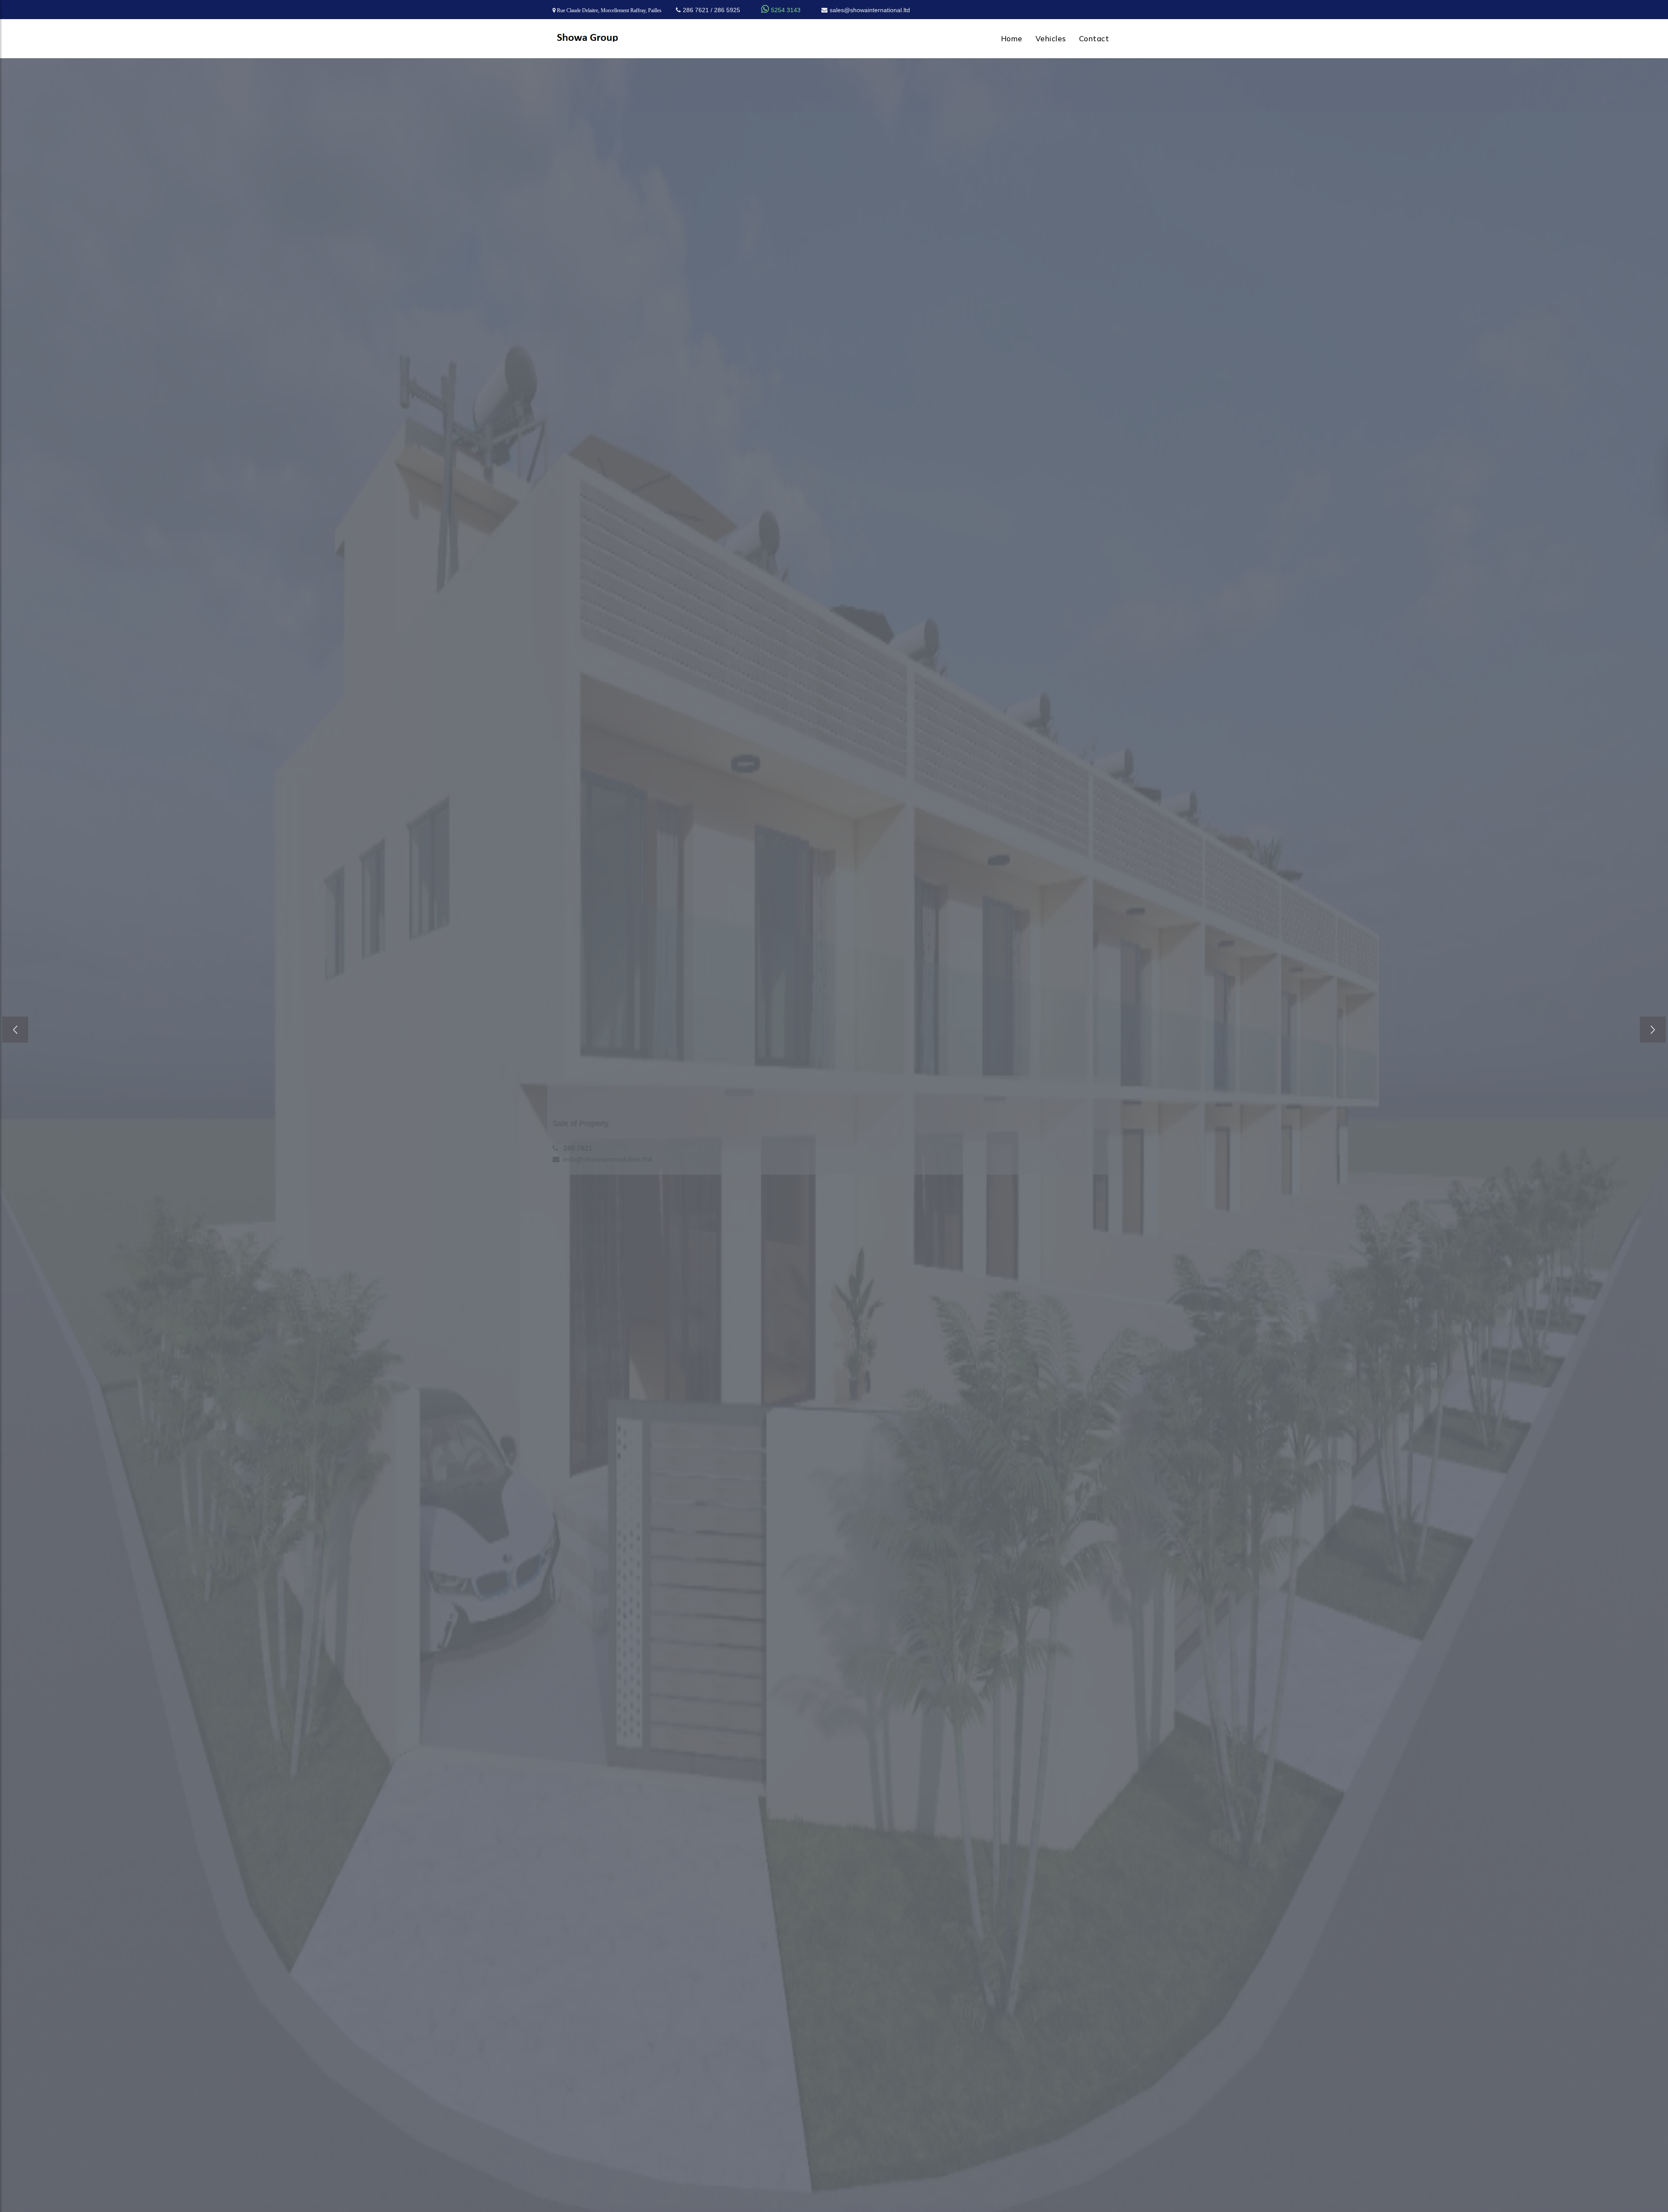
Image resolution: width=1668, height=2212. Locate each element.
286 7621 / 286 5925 (712, 10)
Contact (1094, 38)
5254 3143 (781, 10)
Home (1012, 38)
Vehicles (1051, 38)
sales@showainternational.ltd (870, 10)
